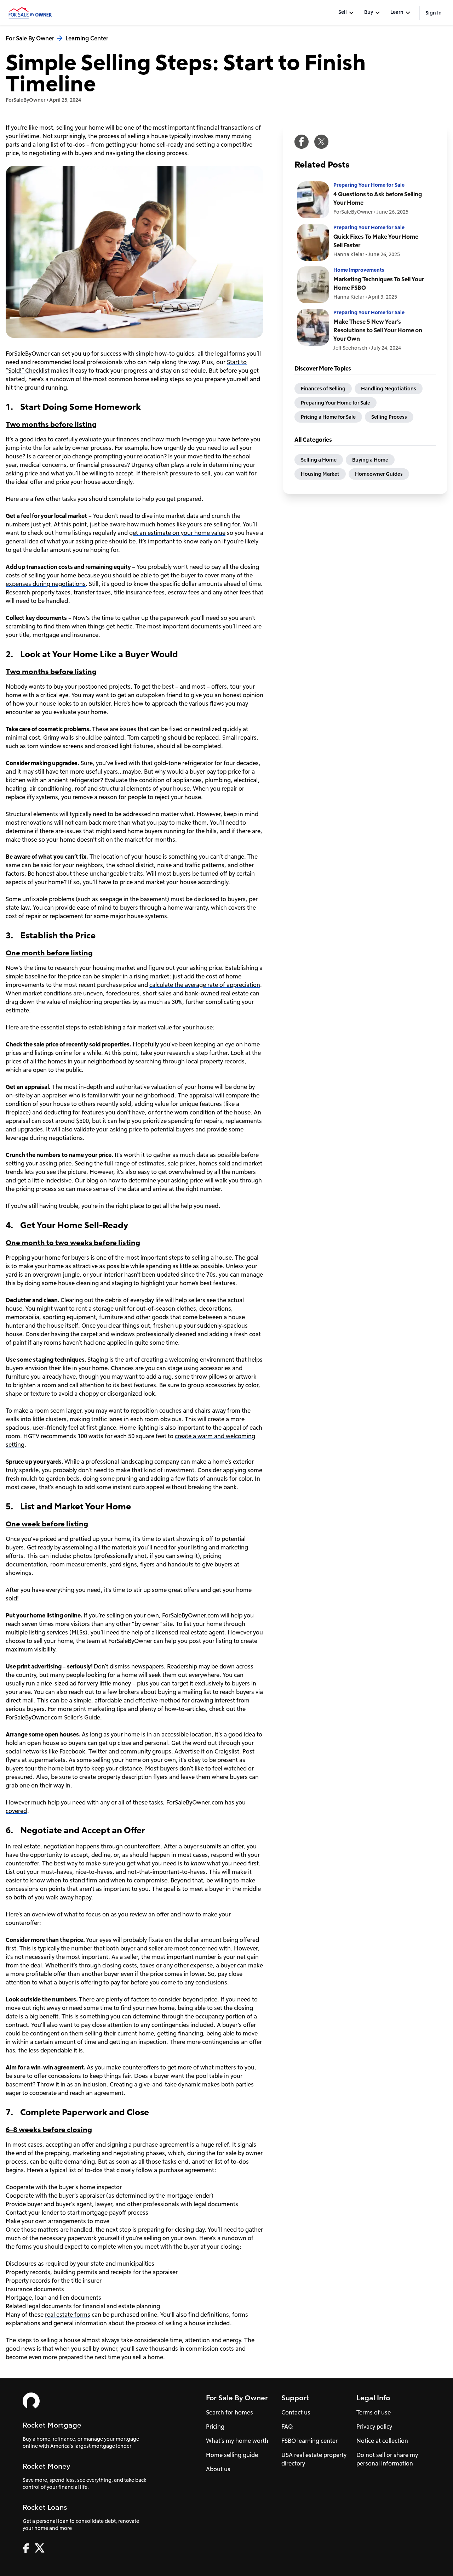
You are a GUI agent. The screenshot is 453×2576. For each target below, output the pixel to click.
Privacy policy (374, 2426)
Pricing (215, 2426)
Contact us (296, 2412)
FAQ (287, 2426)
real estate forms (68, 2314)
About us (218, 2469)
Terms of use (374, 2412)
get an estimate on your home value (177, 533)
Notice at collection (382, 2441)
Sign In (434, 13)
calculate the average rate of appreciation (205, 985)
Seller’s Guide (82, 1717)
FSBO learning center (309, 2441)
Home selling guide (232, 2455)
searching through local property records (190, 1061)
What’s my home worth (237, 2441)
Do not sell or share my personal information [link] (387, 2459)
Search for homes (230, 2412)
